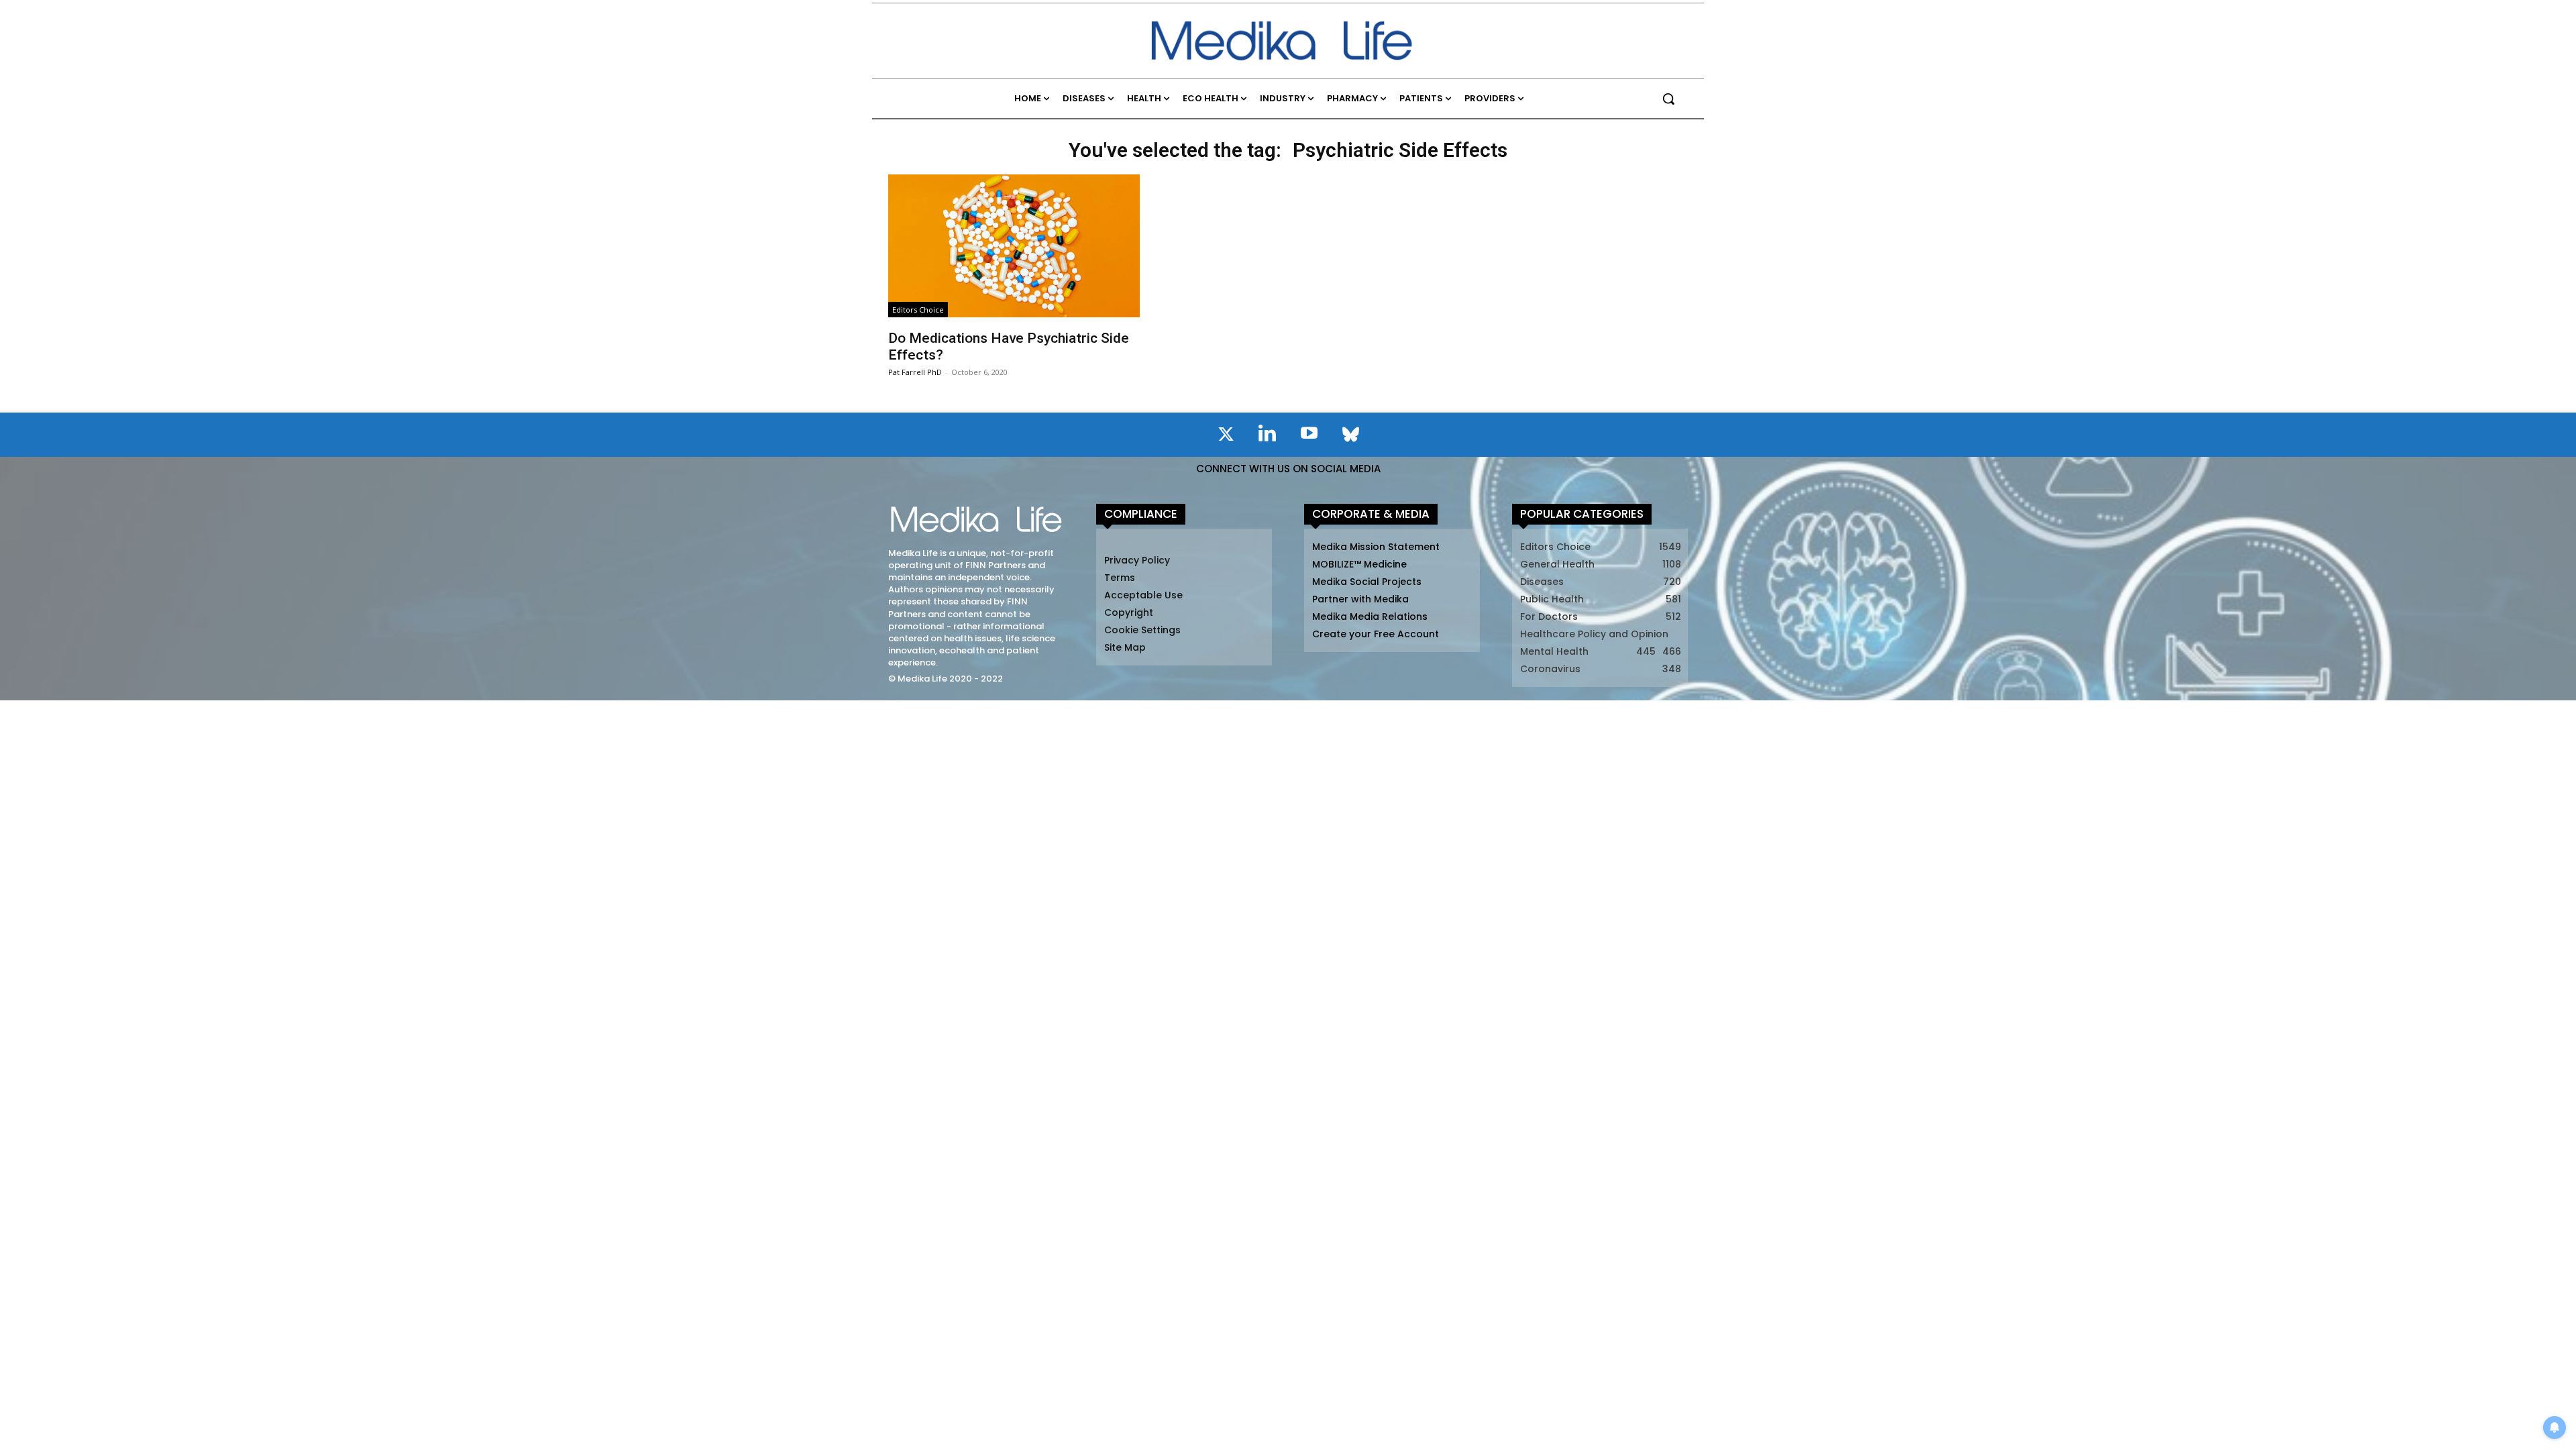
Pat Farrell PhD (915, 372)
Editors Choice (918, 310)
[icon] (1226, 437)
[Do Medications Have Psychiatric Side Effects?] (1014, 246)
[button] (1668, 99)
